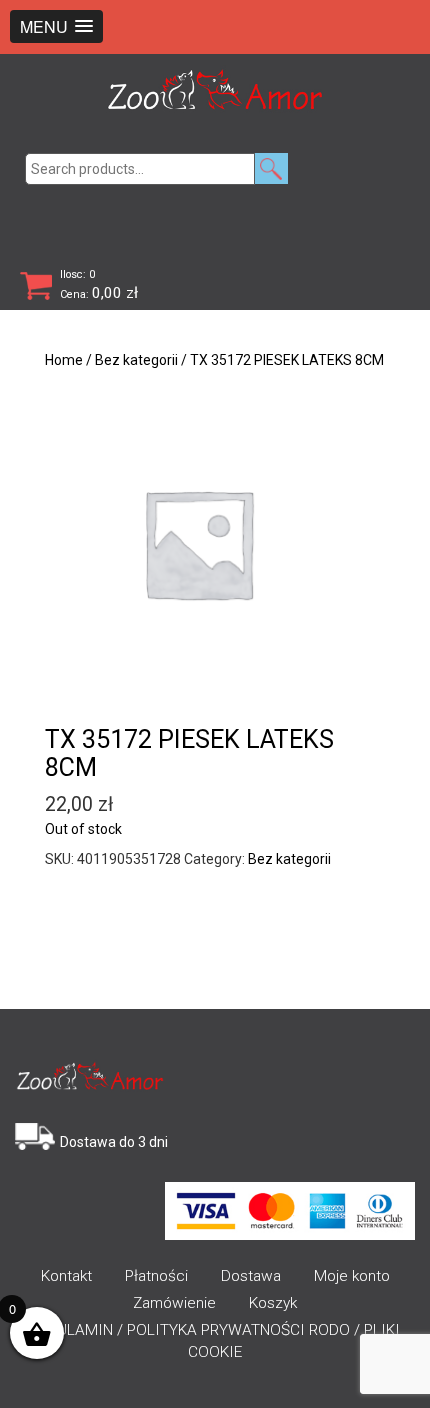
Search (271, 168)
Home (64, 360)
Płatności (156, 1276)
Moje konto (352, 1276)
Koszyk (273, 1303)
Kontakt (66, 1276)
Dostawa (251, 1276)
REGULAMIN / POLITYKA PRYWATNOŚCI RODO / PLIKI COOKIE (215, 1341)
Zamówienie (174, 1303)
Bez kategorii (136, 360)
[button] (56, 26)
